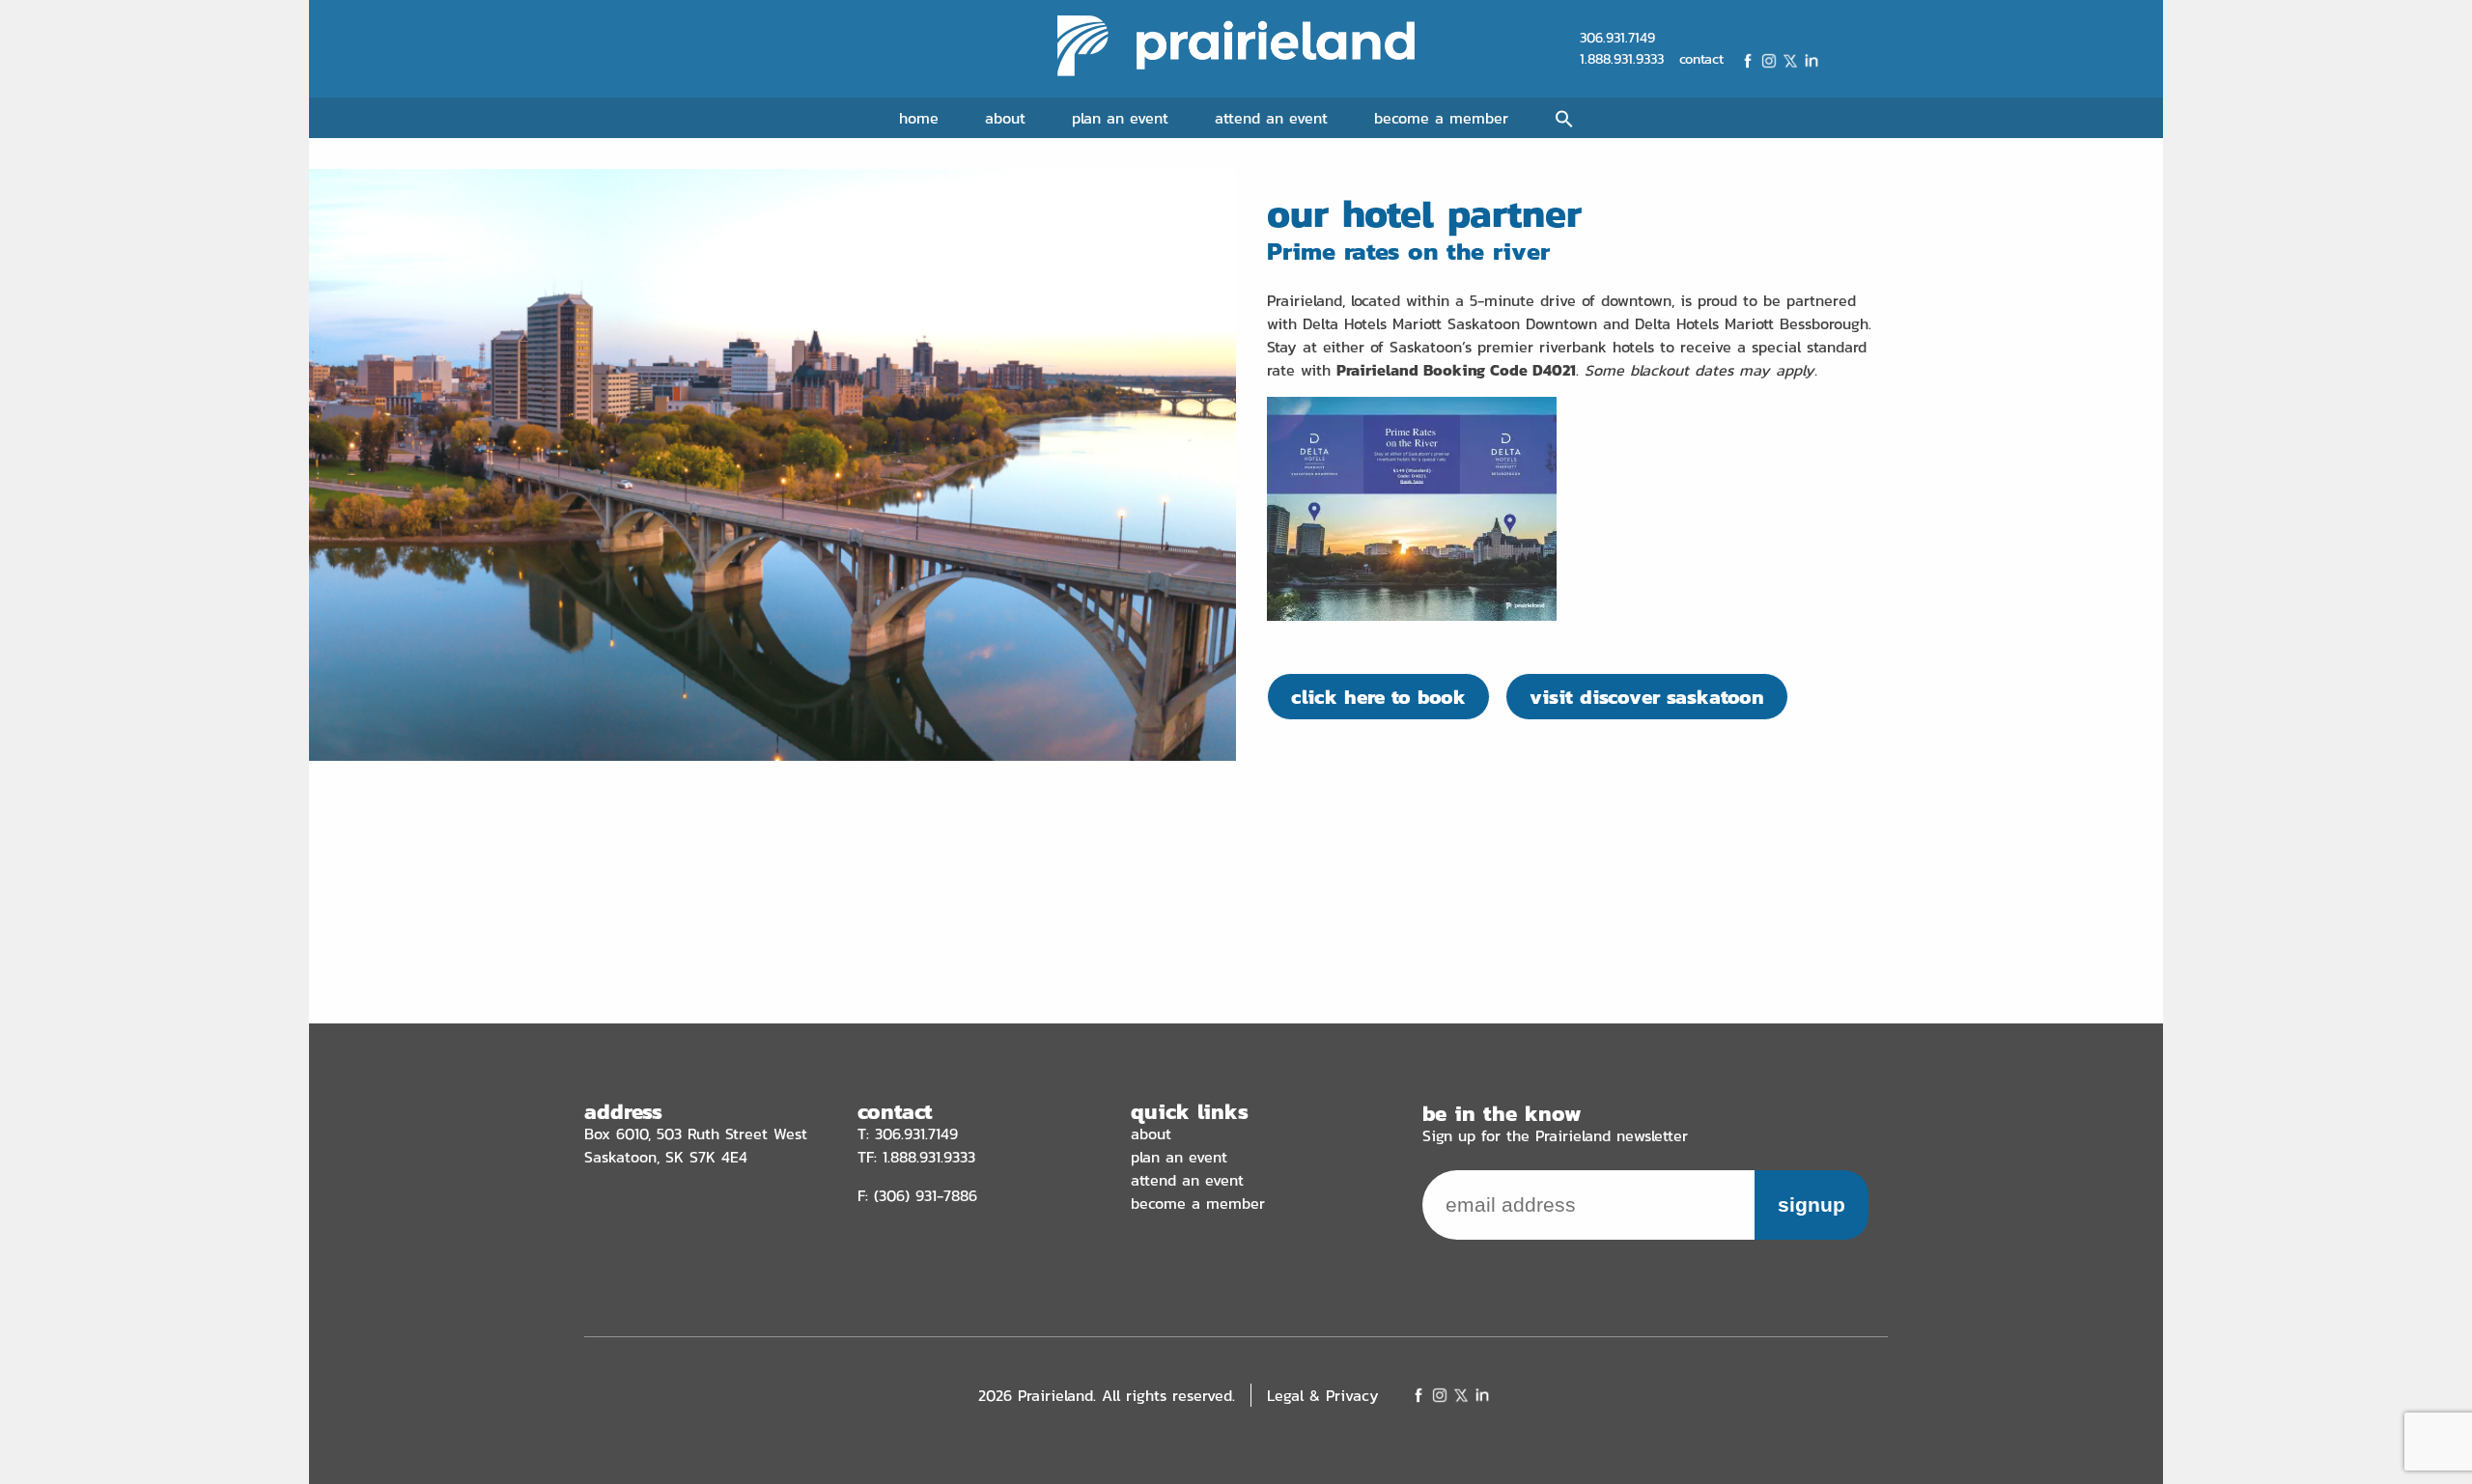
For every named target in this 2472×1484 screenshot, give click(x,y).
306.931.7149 (1617, 38)
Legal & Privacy (1323, 1395)
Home (919, 118)
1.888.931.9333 (1622, 59)
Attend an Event (1271, 118)
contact (1701, 59)
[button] (1564, 120)
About (1005, 118)
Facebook (1748, 61)
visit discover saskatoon (1647, 697)
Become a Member (1441, 118)
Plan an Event (1120, 118)
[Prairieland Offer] (1412, 615)
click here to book (1378, 697)
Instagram (1769, 61)
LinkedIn (1812, 61)
